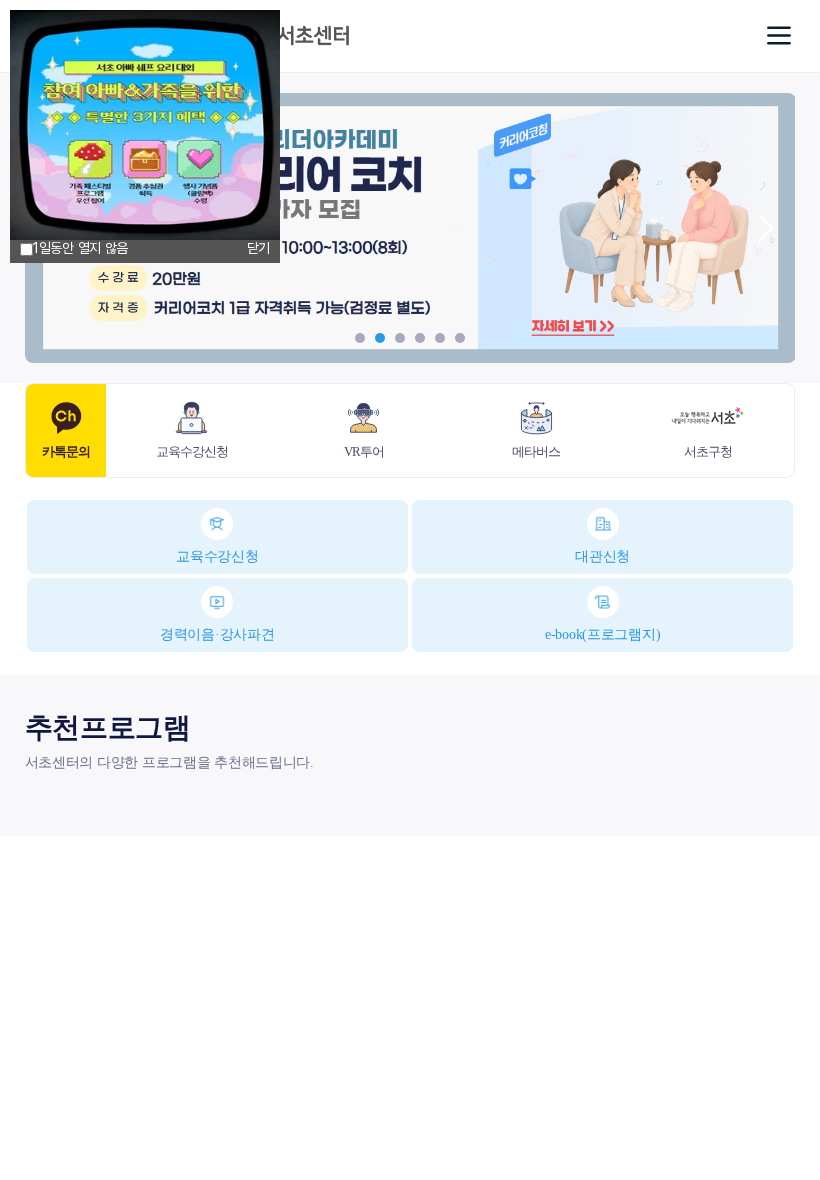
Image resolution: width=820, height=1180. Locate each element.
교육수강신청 (217, 556)
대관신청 (602, 556)
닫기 (258, 248)
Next (765, 228)
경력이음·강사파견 (217, 634)
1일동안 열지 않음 (80, 248)
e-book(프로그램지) (602, 634)
